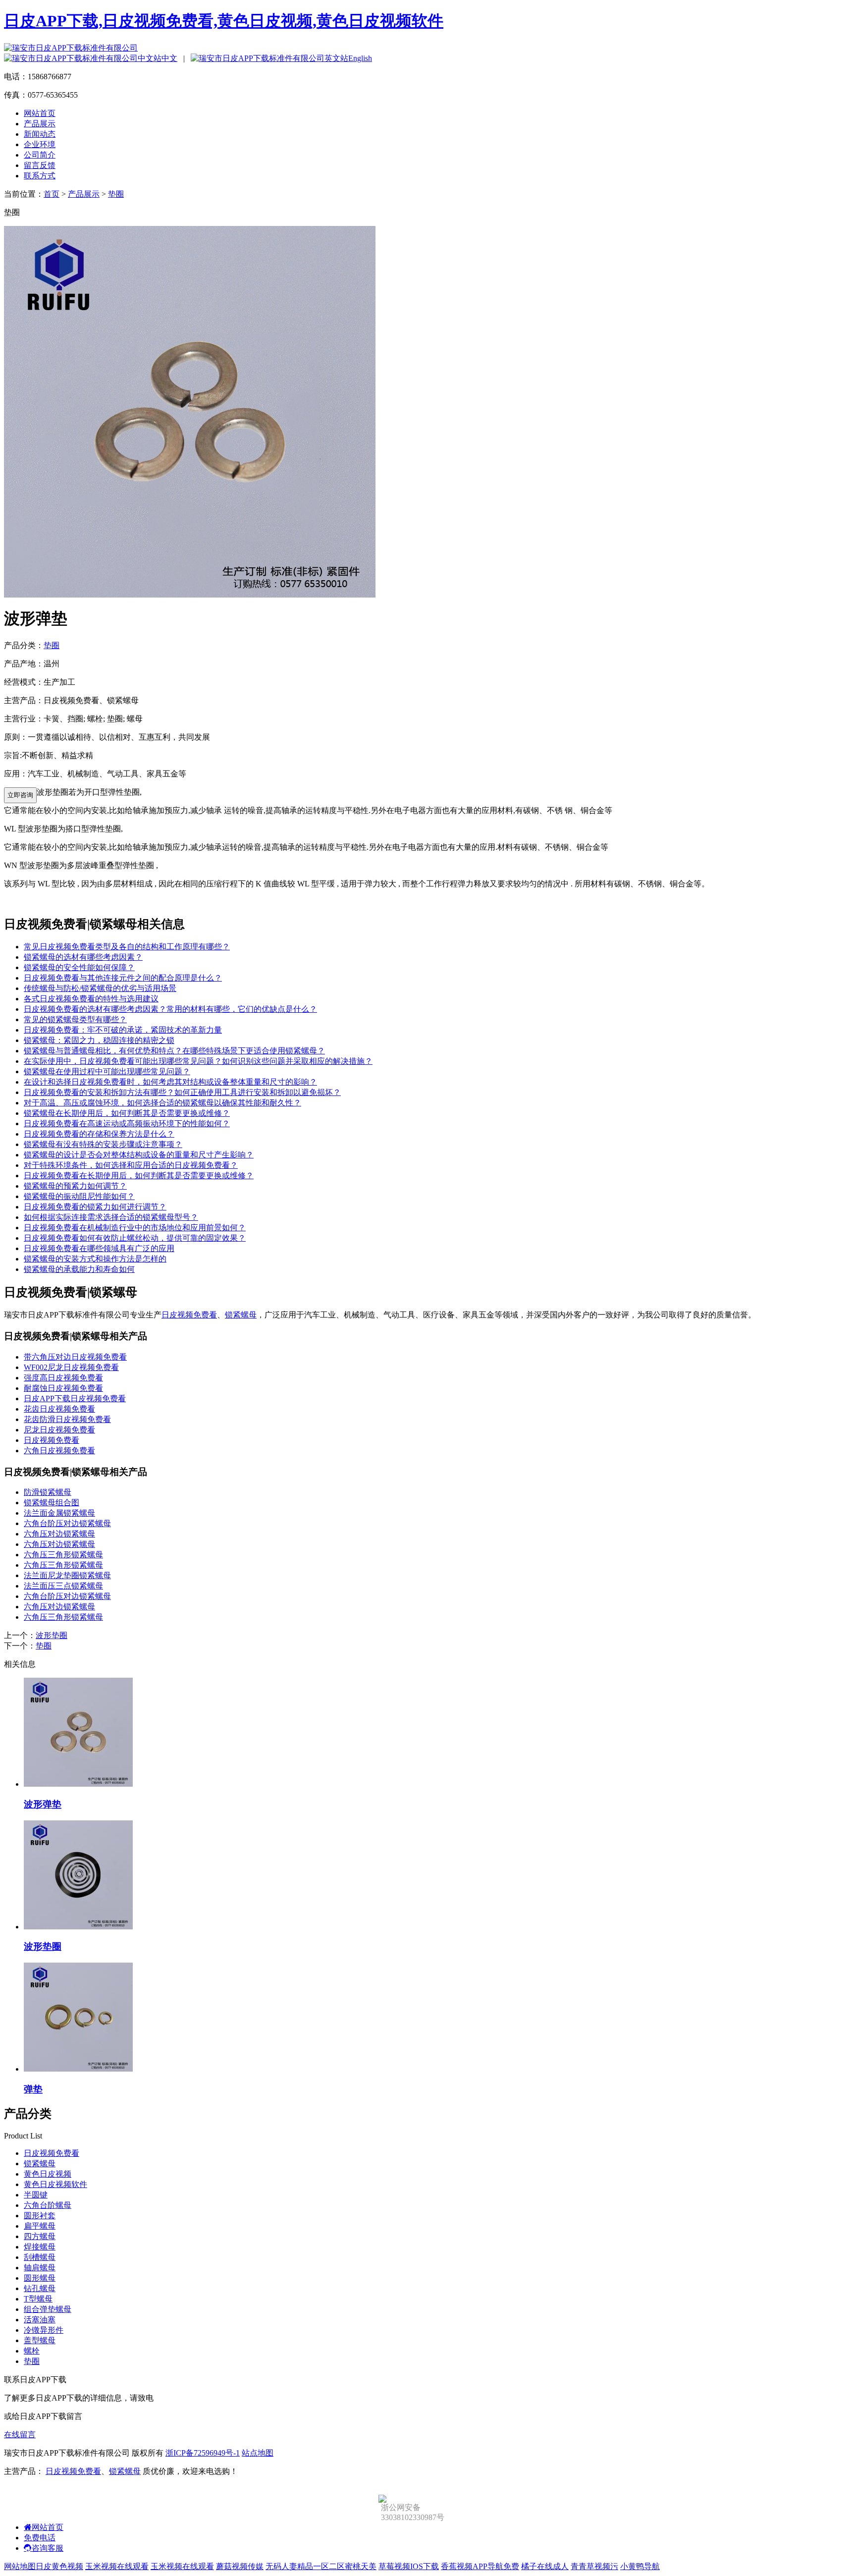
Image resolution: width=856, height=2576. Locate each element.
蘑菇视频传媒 (240, 2566)
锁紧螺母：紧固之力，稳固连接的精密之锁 (99, 1040)
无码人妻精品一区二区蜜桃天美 (321, 2566)
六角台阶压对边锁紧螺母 (67, 1523)
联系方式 (40, 176)
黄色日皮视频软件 (55, 2184)
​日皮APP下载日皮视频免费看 (75, 1398)
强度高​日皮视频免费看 (63, 1378)
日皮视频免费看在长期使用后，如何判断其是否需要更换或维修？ (139, 1176)
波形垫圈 (52, 1635)
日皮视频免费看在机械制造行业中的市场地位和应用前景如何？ (135, 1228)
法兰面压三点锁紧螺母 (63, 1586)
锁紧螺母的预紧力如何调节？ (75, 1186)
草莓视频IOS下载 (409, 2566)
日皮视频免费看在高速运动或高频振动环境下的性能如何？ (127, 1124)
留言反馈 (40, 165)
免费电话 (40, 2538)
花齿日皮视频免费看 (59, 1409)
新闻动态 (40, 134)
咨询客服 (48, 2548)
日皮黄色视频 (59, 2566)
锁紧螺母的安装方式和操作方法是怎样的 (95, 1259)
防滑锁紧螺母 (48, 1492)
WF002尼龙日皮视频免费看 (71, 1367)
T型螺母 (38, 2299)
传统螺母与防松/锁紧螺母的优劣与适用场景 (100, 988)
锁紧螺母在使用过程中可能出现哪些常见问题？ (107, 1071)
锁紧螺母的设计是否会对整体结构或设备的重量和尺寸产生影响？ (139, 1155)
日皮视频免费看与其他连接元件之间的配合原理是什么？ (123, 978)
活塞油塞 (40, 2320)
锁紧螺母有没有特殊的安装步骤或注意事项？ (103, 1144)
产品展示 (40, 124)
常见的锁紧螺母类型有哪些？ (75, 1019)
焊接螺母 (40, 2247)
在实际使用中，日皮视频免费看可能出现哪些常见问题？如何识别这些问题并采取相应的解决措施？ (198, 1061)
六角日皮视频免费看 (59, 1451)
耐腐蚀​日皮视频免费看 (63, 1388)
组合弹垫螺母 (48, 2309)
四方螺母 (40, 2236)
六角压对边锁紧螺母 (59, 1534)
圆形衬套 (40, 2216)
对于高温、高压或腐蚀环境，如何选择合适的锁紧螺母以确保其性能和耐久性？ (162, 1103)
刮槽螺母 (40, 2257)
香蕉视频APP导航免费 (480, 2566)
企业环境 (40, 144)
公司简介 (40, 155)
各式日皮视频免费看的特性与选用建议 (91, 999)
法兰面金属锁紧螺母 (59, 1513)
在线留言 (20, 2435)
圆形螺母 (40, 2278)
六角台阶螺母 (48, 2205)
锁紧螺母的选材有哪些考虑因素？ (83, 957)
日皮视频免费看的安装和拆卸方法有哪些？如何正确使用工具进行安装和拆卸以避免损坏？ (182, 1092)
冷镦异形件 (44, 2330)
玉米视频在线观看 (117, 2566)
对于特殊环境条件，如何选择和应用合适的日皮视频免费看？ (131, 1165)
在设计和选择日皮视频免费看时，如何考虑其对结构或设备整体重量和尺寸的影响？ (170, 1082)
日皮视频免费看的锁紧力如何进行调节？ (95, 1207)
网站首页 (40, 113)
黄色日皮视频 (48, 2174)
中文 (169, 58)
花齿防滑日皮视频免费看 (67, 1419)
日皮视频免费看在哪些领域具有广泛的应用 (99, 1248)
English (360, 58)
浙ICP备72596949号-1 (203, 2453)
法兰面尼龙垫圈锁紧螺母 (67, 1575)
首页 (52, 194)
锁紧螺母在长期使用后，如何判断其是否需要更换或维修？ (127, 1113)
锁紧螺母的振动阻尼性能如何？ (79, 1196)
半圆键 (36, 2195)
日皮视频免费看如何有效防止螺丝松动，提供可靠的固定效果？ (135, 1238)
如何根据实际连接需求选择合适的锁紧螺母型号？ (111, 1217)
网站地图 (20, 2566)
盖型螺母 (40, 2340)
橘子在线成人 (545, 2566)
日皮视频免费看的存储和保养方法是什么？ (99, 1134)
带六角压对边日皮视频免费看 (75, 1357)
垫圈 (116, 194)
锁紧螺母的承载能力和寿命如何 (79, 1269)
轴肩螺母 (40, 2268)
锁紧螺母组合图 (52, 1503)
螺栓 (32, 2351)
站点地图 (258, 2453)
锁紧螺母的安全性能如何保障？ (79, 967)
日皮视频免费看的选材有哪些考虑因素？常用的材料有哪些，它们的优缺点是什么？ (170, 1009)
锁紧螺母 (241, 1315)
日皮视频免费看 (189, 1315)
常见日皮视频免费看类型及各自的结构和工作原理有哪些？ (127, 947)
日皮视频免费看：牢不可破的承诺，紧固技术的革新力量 (123, 1030)
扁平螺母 (40, 2226)
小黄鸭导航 (640, 2566)
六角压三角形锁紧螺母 (63, 1555)
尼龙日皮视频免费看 (59, 1430)
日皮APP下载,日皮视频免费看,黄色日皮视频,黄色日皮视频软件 (224, 21)
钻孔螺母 (40, 2288)
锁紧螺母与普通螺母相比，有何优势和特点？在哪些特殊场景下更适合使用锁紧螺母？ (174, 1051)
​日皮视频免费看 (52, 1440)
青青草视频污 (594, 2566)
